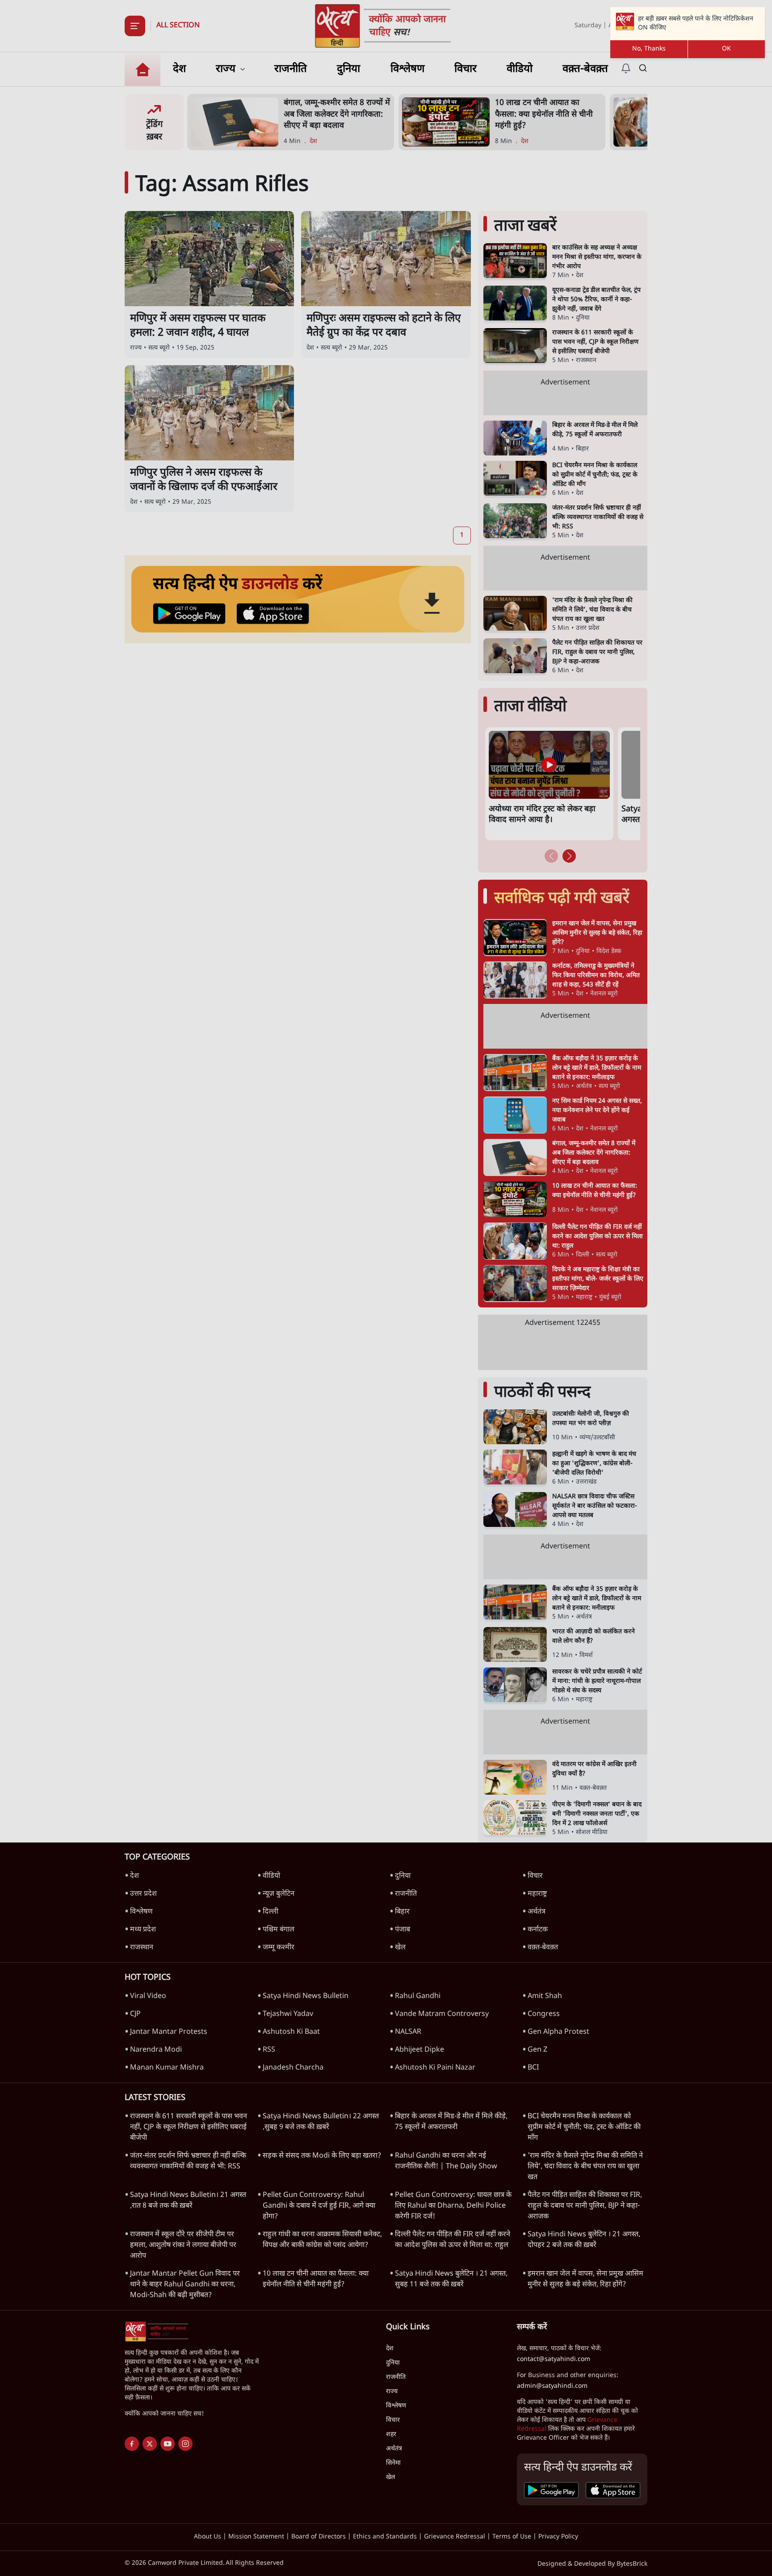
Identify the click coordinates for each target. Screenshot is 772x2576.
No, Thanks (649, 49)
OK (726, 49)
